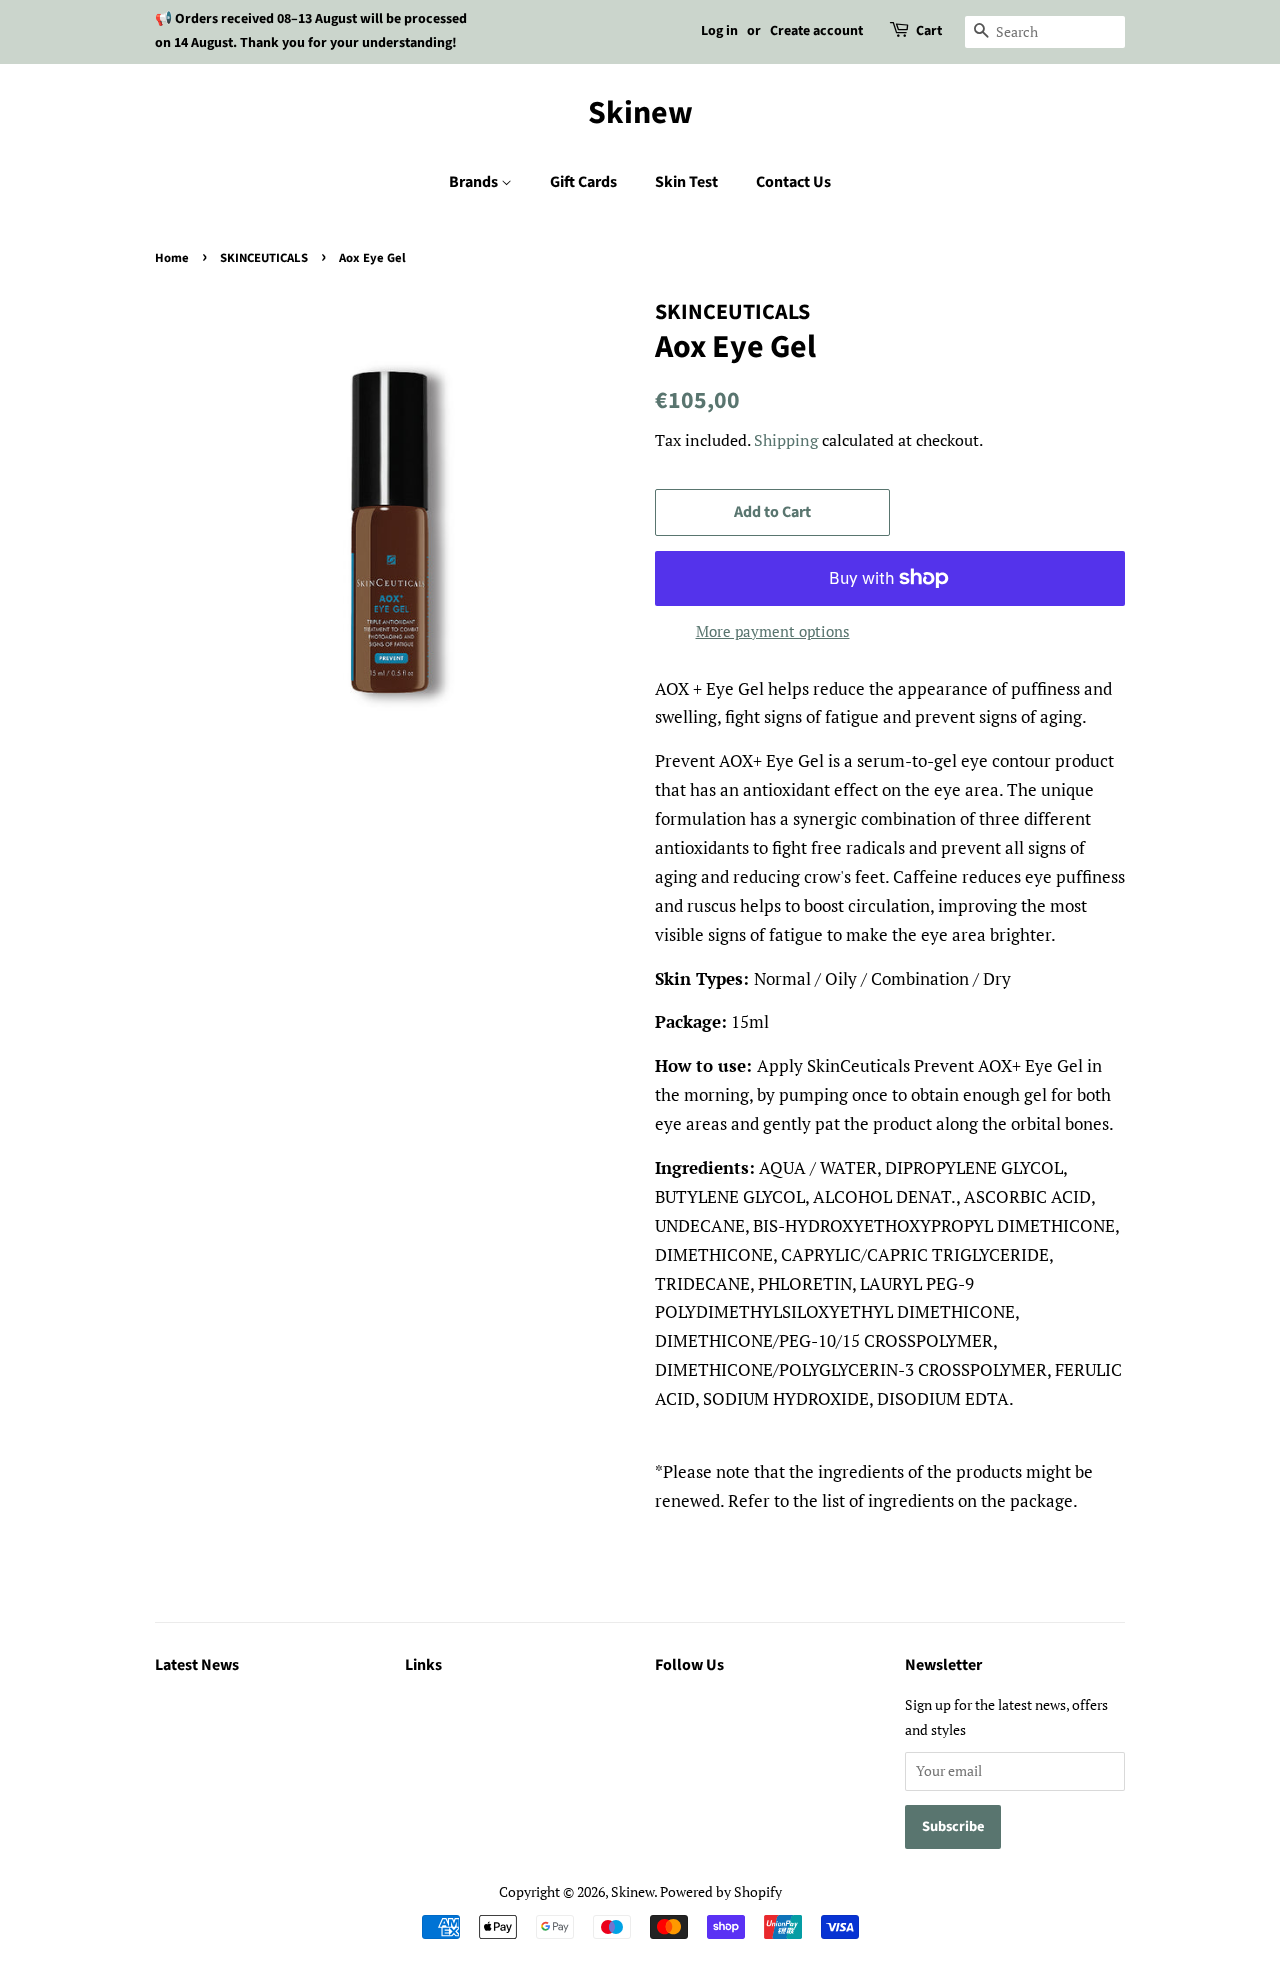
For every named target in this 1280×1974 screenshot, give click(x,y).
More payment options (773, 631)
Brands (475, 182)
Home (172, 258)
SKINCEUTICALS (264, 258)
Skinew (640, 113)
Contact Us (793, 182)
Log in (719, 31)
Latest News (197, 1665)
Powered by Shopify (721, 1891)
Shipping (786, 440)
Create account (816, 31)
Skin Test (686, 182)
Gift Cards (583, 182)
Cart (929, 31)
